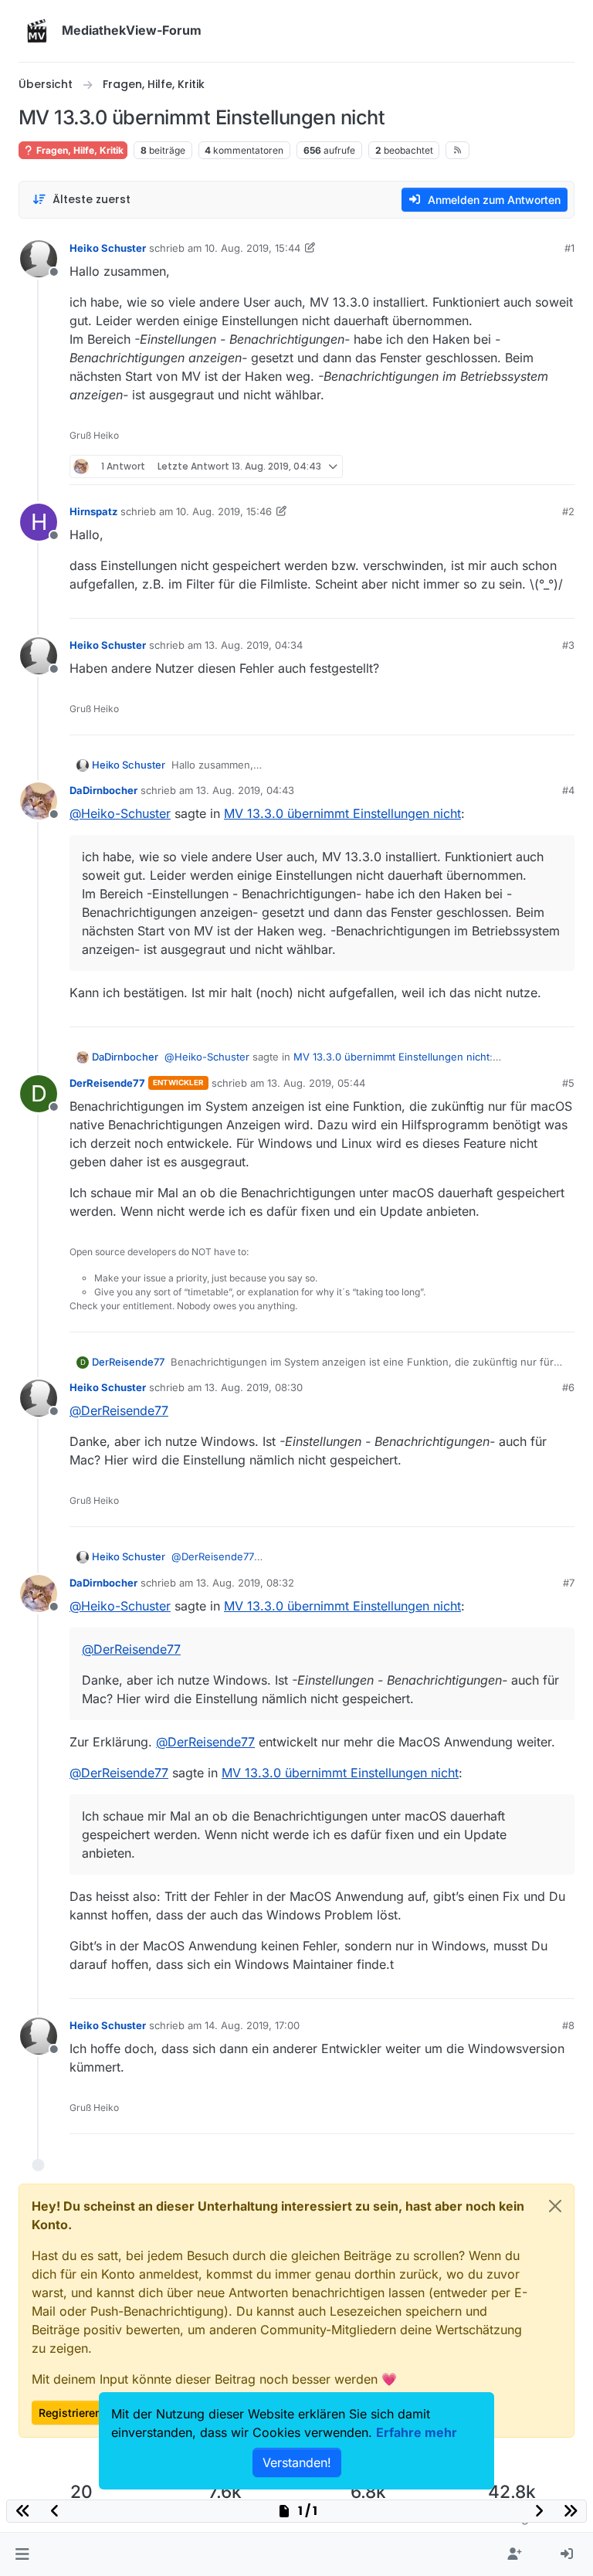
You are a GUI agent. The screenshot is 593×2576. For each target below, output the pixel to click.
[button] (22, 2554)
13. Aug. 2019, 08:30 (254, 1387)
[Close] (555, 2206)
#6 (568, 1387)
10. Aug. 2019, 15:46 (224, 511)
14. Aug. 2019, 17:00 (252, 2025)
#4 (568, 790)
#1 (569, 248)
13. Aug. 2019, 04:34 (254, 645)
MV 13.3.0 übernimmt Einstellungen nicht (342, 813)
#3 (568, 645)
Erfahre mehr (417, 2432)
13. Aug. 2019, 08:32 (245, 1583)
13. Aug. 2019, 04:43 (245, 790)
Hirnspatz (93, 511)
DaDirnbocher (103, 790)
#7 (569, 1583)
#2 (568, 511)
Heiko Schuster (108, 248)
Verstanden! (297, 2462)
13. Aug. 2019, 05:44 (316, 1083)
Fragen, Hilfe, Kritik (79, 150)
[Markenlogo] (37, 31)
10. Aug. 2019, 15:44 (252, 248)
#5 (568, 1083)
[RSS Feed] (457, 150)
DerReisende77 (107, 1083)
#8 (568, 2025)
